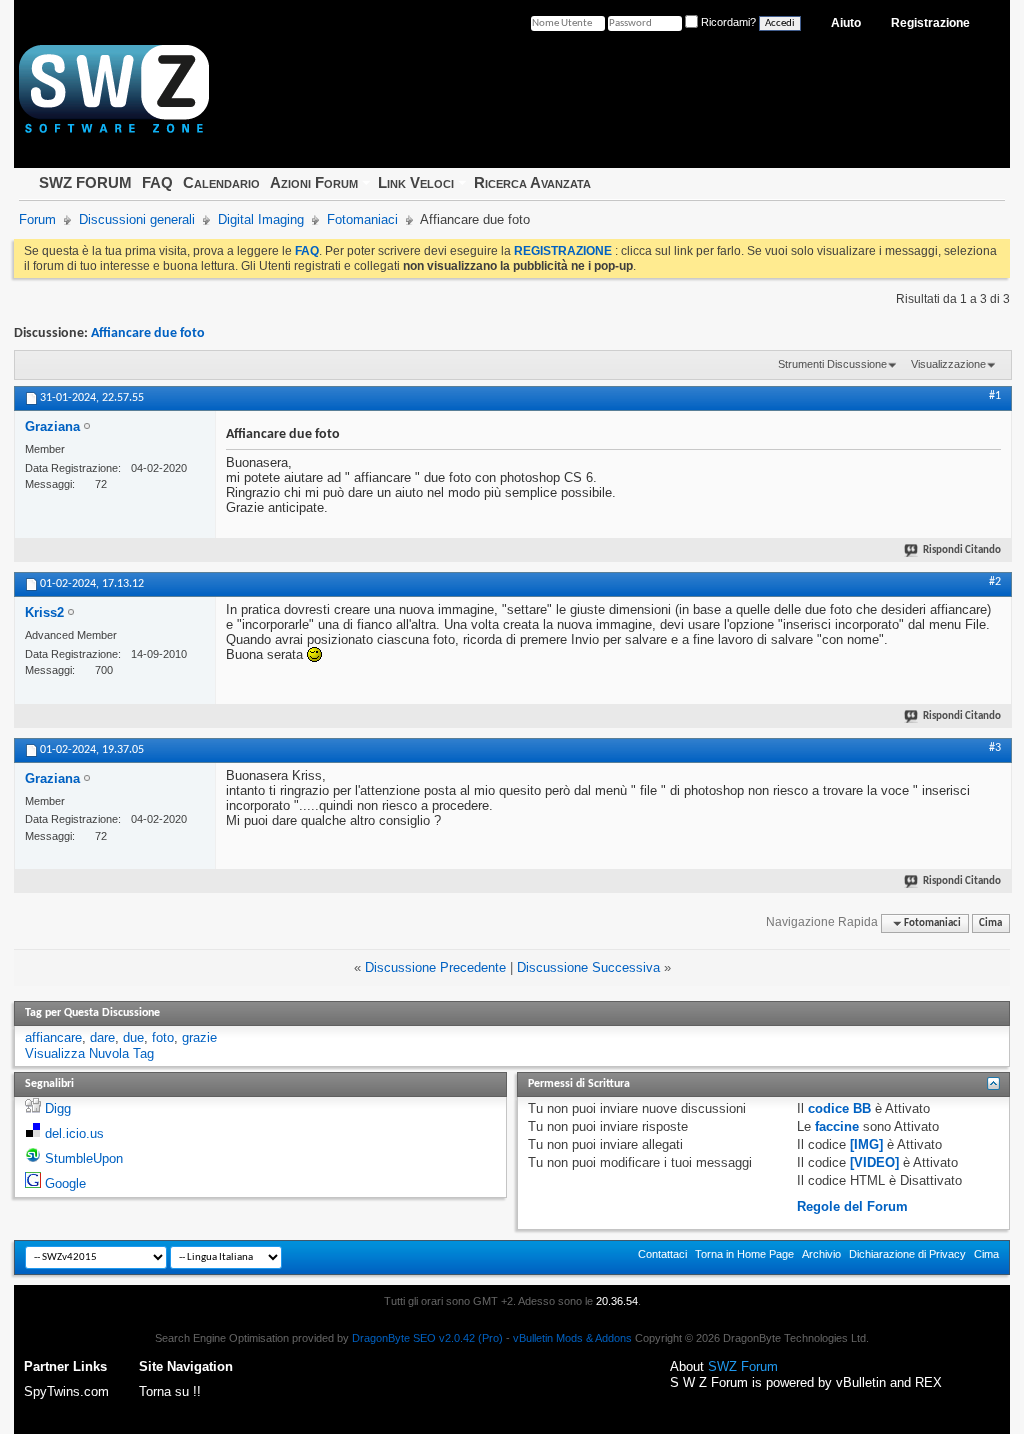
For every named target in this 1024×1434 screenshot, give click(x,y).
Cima (990, 923)
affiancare (53, 1037)
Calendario (221, 182)
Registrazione (930, 23)
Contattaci (662, 1254)
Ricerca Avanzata (532, 182)
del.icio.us (74, 1133)
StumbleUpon (84, 1158)
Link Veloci (416, 182)
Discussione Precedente (435, 967)
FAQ (157, 182)
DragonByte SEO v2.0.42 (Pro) (427, 1338)
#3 (995, 748)
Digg (58, 1108)
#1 (995, 396)
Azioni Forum (314, 182)
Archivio (821, 1254)
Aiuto (846, 23)
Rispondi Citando (962, 550)
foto (163, 1037)
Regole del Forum (852, 1206)
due (133, 1037)
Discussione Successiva (588, 967)
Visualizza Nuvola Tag (89, 1053)
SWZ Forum (743, 1366)
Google (65, 1183)
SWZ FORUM (85, 182)
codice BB (839, 1108)
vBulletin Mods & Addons (572, 1338)
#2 (995, 582)
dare (102, 1037)
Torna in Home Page (744, 1254)
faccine (837, 1126)
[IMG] (866, 1144)
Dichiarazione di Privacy (907, 1254)
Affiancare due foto (148, 333)
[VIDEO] (874, 1162)
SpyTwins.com (66, 1391)
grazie (199, 1037)
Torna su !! (170, 1391)
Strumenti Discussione (832, 364)
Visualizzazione (948, 364)
